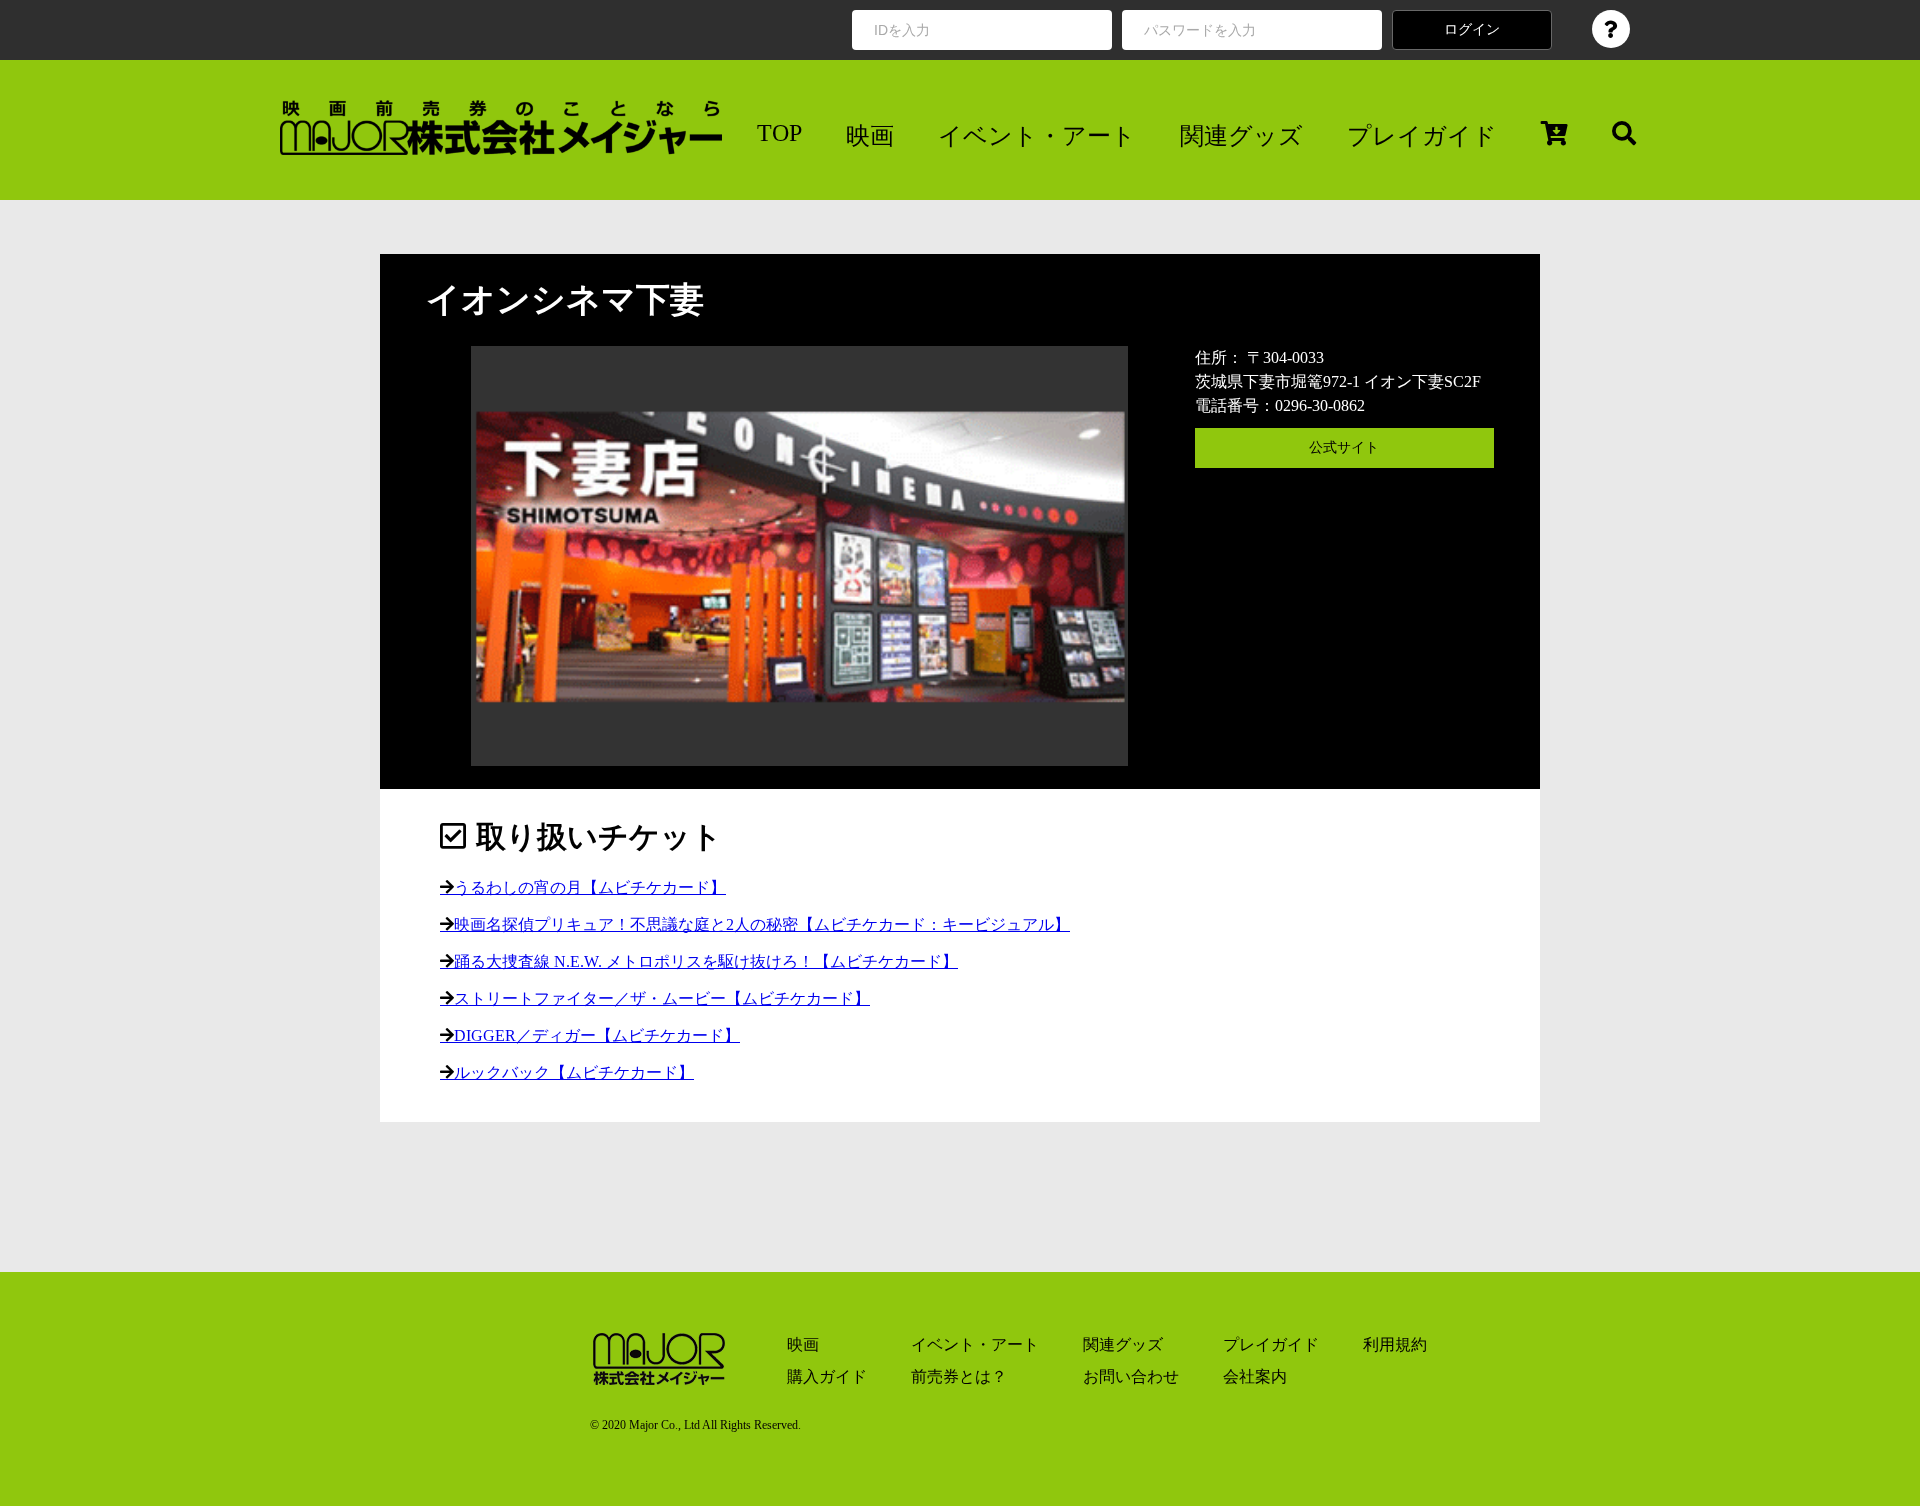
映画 (870, 136)
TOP (779, 133)
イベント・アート (1037, 136)
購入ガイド (827, 1376)
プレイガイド (1422, 136)
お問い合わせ (1131, 1376)
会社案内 (1255, 1376)
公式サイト (1344, 447)
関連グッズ (1241, 136)
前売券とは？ (959, 1376)
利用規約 (1395, 1344)
